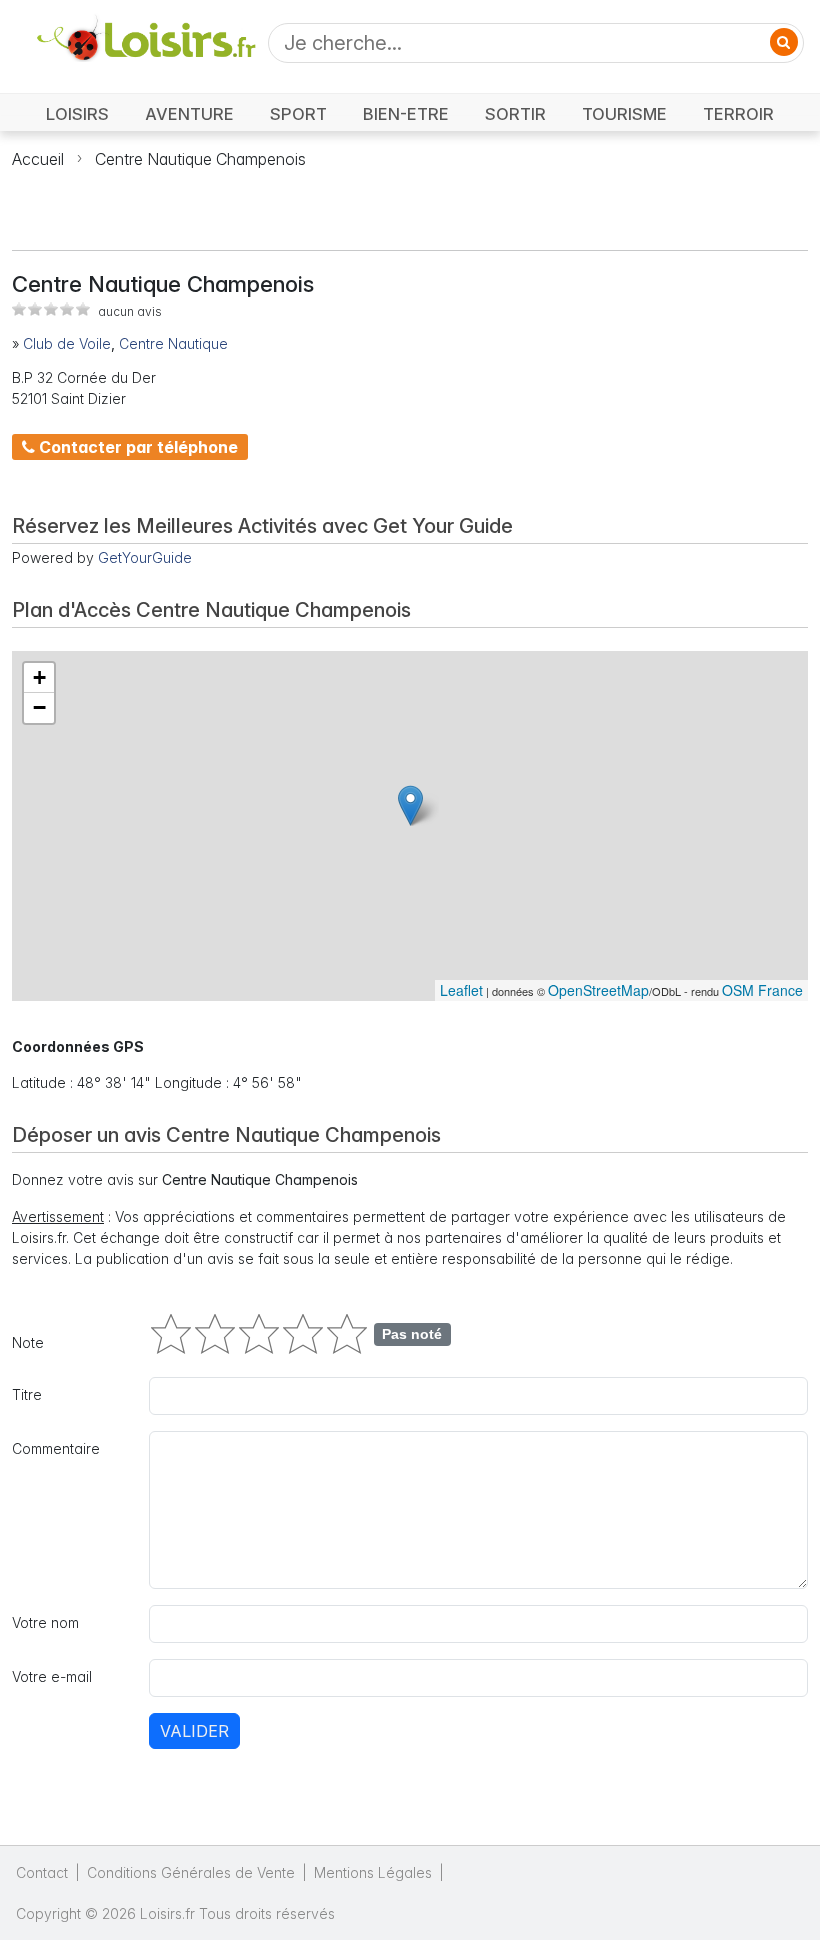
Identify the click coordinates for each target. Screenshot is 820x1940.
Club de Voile (67, 343)
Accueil (38, 159)
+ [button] (39, 677)
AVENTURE (189, 114)
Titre (27, 1394)
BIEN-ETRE (406, 114)
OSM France (762, 990)
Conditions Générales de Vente (191, 1872)
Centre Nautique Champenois (200, 159)
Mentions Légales (373, 1872)
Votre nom (45, 1622)
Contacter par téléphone (136, 447)
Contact (42, 1872)
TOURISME (624, 114)
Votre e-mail (52, 1676)
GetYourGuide (145, 557)
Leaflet (461, 990)
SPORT (298, 114)
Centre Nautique (173, 343)
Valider (194, 1731)
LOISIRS (77, 114)
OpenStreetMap (598, 990)
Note (28, 1342)
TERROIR (738, 114)
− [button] (39, 707)
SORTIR (515, 114)
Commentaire (56, 1448)
